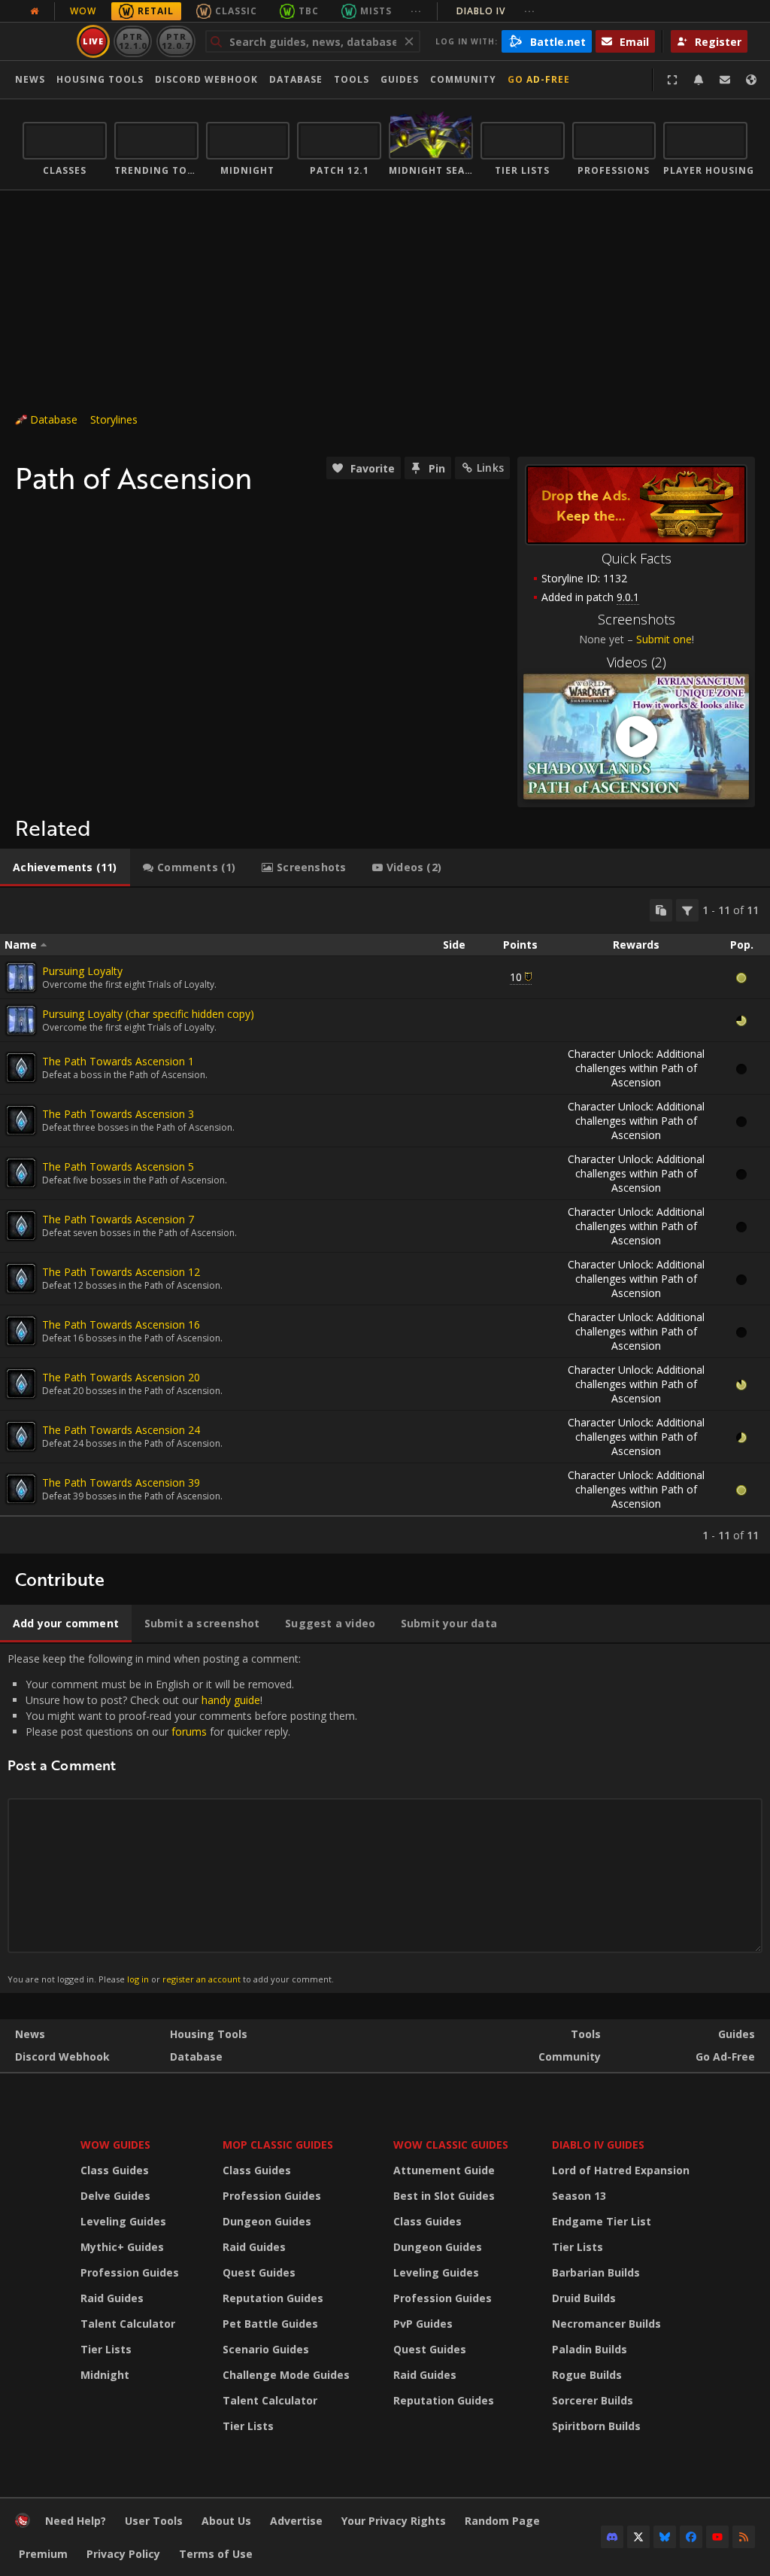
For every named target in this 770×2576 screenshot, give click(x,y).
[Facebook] (691, 2537)
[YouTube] (717, 2537)
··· (416, 11)
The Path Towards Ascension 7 (118, 1219)
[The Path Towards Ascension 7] (21, 1226)
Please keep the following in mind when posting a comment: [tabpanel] (182, 1818)
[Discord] (612, 2537)
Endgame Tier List (602, 2221)
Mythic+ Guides (122, 2247)
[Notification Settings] (699, 80)
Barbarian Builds (596, 2272)
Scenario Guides (266, 2349)
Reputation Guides (273, 2298)
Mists (376, 11)
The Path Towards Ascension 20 (121, 1377)
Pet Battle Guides (270, 2324)
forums (189, 1732)
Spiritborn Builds (596, 2426)
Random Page (502, 2521)
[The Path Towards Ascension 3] (21, 1120)
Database (296, 79)
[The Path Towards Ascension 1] (21, 1068)
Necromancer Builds (606, 2324)
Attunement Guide (444, 2170)
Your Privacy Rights (394, 2521)
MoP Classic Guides (278, 2145)
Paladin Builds (590, 2349)
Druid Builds (584, 2298)
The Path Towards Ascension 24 (121, 1430)
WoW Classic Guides (451, 2145)
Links (490, 468)
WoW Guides (115, 2145)
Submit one (664, 639)
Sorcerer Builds (593, 2400)
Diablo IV (496, 11)
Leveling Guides (123, 2221)
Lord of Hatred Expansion (621, 2170)
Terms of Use (216, 2554)
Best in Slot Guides (444, 2196)
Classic (236, 11)
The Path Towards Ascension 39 (121, 1482)
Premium (43, 2554)
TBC (309, 11)
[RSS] (744, 2537)
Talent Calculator (128, 2324)
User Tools (154, 2521)
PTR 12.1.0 (133, 41)
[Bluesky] (665, 2537)
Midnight (105, 2375)
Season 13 (579, 2196)
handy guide (231, 1700)
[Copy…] (661, 910)
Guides (400, 79)
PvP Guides (423, 2324)
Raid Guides (112, 2298)
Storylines (114, 419)
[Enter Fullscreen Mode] (672, 80)
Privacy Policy (123, 2554)
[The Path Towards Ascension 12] (21, 1278)
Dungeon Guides (267, 2221)
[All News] (35, 11)
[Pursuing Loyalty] (21, 977)
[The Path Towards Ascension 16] (21, 1331)
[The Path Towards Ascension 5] (21, 1173)
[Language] (751, 80)
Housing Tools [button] (100, 79)
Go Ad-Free (539, 79)
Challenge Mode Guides (286, 2375)
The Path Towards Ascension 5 (118, 1166)
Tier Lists (106, 2349)
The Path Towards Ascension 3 (118, 1114)
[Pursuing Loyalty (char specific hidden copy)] (21, 1020)
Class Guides (115, 2170)
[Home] (23, 2524)
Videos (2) (637, 662)
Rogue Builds (587, 2375)
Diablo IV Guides (598, 2145)
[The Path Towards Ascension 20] (21, 1384)
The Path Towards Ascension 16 (121, 1324)
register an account (202, 1979)
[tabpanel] (385, 1221)
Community (463, 79)
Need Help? (76, 2521)
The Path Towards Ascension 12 (121, 1272)
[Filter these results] (687, 910)
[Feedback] (725, 80)
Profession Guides (130, 2272)
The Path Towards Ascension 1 (118, 1061)
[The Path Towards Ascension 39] (21, 1489)
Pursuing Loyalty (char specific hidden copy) (148, 1014)
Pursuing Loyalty (82, 971)
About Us (226, 2521)
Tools (586, 2034)
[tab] (65, 867)
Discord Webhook (206, 79)
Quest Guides (259, 2272)
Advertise (296, 2521)
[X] (638, 2537)
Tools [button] (352, 79)
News (30, 79)
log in (138, 1979)
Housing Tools (209, 2034)
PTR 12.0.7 (176, 41)
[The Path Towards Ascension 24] (21, 1436)
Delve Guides (115, 2196)
